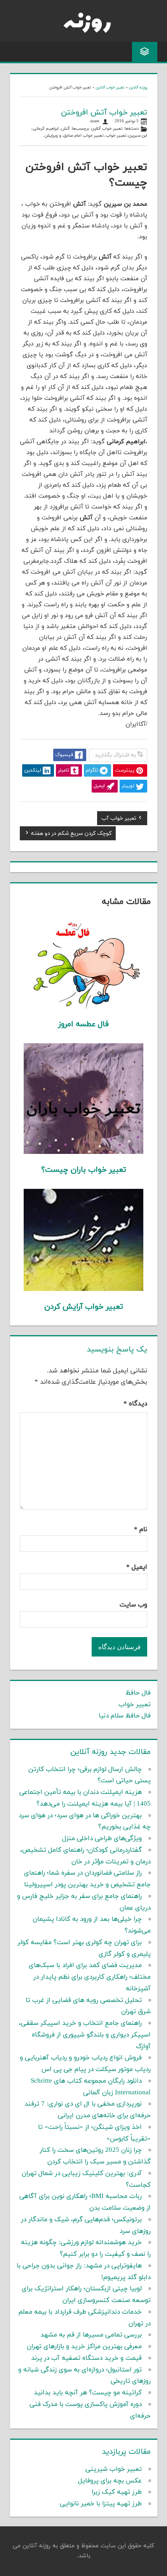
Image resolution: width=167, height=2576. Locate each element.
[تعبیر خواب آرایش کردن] (84, 1289)
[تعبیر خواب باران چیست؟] (84, 1152)
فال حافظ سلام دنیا (125, 1716)
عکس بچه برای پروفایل (110, 2481)
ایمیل (137, 1567)
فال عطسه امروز (83, 1024)
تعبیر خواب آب (119, 819)
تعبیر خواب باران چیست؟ (84, 1170)
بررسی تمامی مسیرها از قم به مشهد (91, 2335)
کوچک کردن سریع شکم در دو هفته (71, 834)
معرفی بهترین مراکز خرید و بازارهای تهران (84, 2347)
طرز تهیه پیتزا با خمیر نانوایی (101, 2504)
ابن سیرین (138, 136)
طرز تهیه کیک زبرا (117, 2492)
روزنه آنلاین (138, 88)
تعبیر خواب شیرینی (114, 2469)
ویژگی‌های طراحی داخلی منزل (102, 1839)
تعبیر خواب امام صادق (83, 136)
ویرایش (51, 136)
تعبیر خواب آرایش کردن (84, 1307)
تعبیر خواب (116, 136)
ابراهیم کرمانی (46, 129)
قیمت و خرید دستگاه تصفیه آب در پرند (86, 2358)
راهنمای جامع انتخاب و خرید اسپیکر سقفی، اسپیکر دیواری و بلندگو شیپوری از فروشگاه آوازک (85, 2035)
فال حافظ (138, 1693)
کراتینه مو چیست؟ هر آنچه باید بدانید (88, 2393)
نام (141, 1530)
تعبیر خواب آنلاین (110, 88)
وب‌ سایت (133, 1605)
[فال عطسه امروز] (84, 1007)
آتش (65, 129)
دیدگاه (135, 1404)
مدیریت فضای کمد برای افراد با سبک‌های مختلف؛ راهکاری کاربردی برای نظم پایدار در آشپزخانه (90, 1977)
